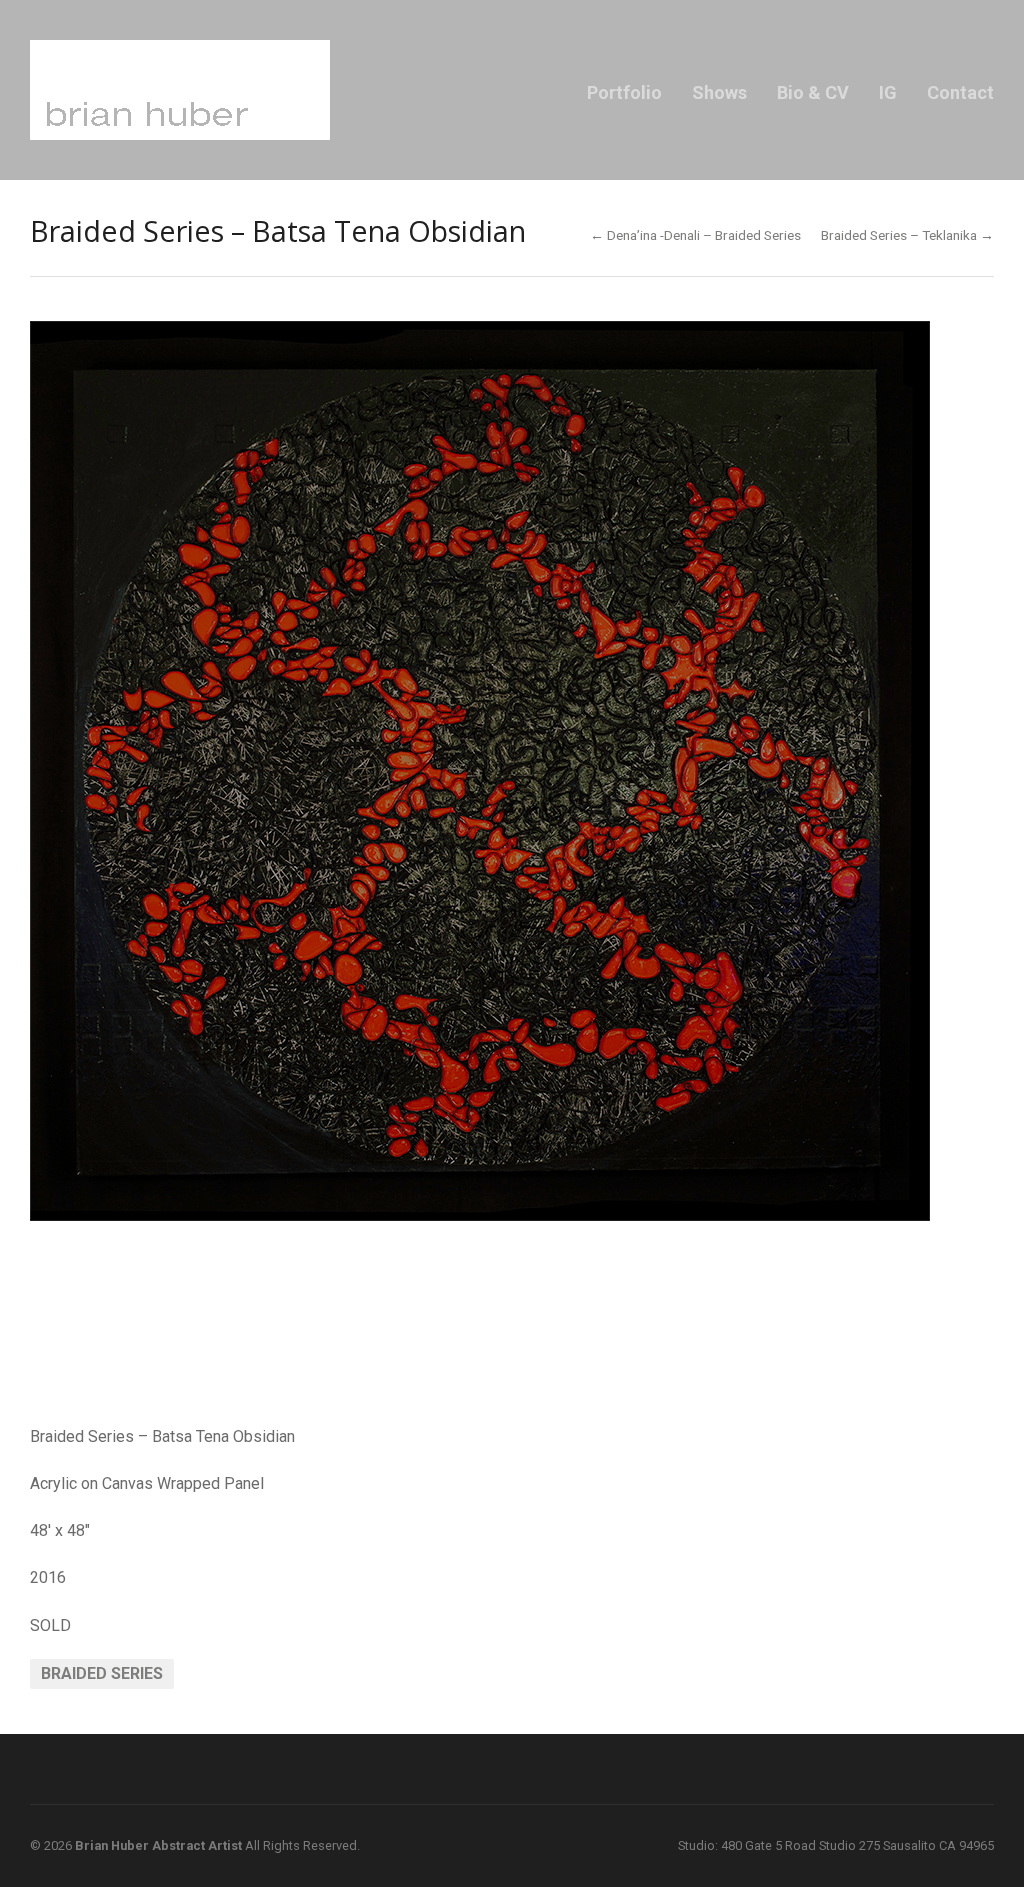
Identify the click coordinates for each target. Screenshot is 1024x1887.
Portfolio (624, 92)
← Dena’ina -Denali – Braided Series (695, 235)
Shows (719, 92)
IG (888, 92)
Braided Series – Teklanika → (907, 235)
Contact (960, 92)
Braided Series (102, 1673)
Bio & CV (813, 92)
